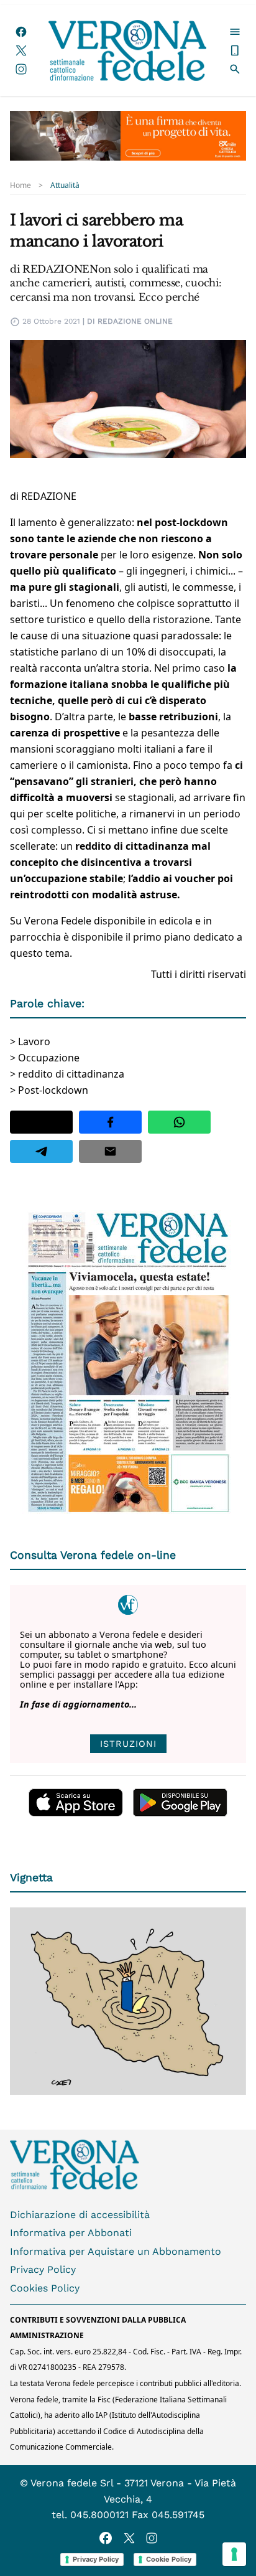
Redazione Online (135, 321)
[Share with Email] (110, 1151)
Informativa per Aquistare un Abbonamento (116, 2251)
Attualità (65, 186)
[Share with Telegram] (41, 1151)
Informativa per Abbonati (71, 2233)
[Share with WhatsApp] (179, 1122)
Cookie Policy (169, 2559)
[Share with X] (41, 1122)
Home (21, 186)
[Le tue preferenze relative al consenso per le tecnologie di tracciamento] (234, 2554)
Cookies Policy (45, 2288)
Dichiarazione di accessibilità (80, 2215)
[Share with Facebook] (110, 1122)
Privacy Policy (43, 2269)
